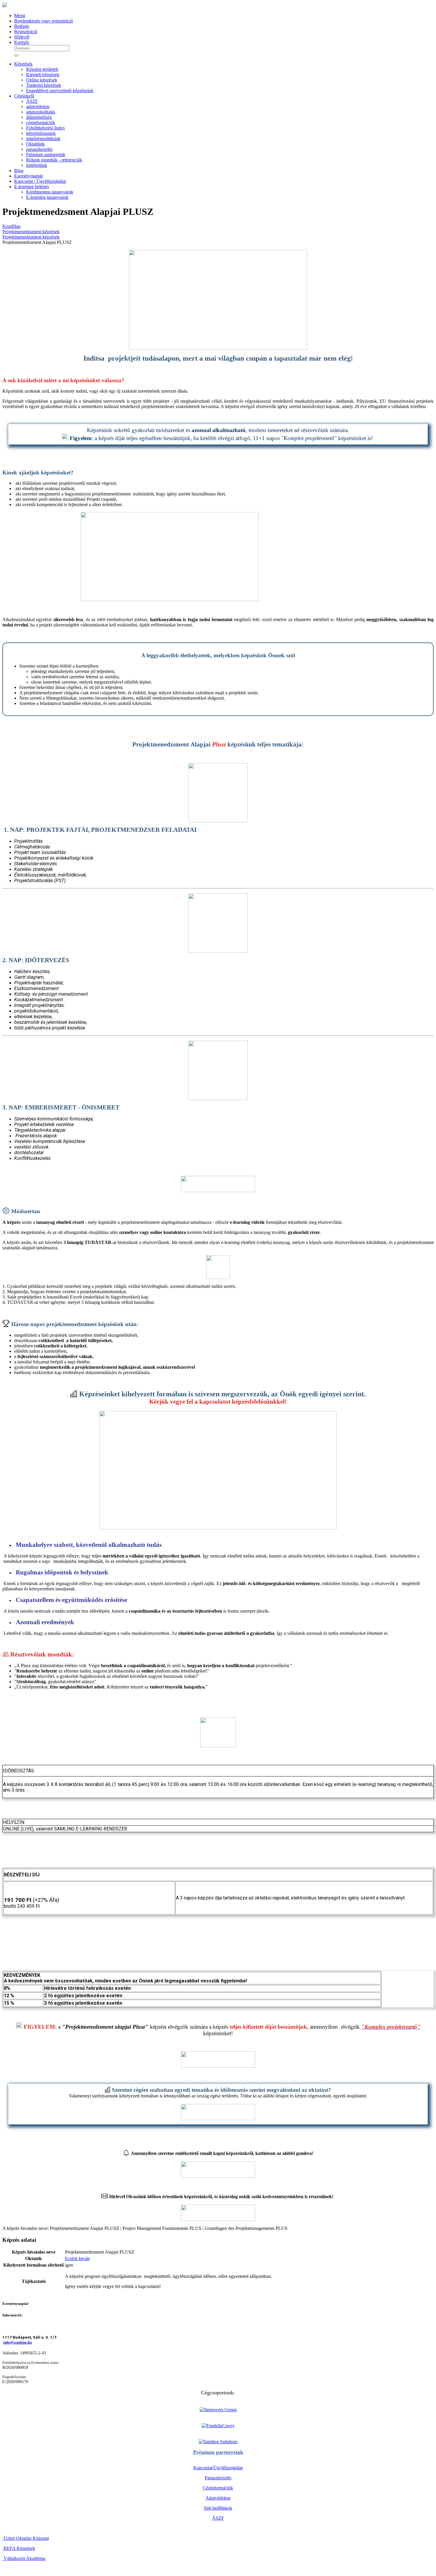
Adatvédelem (218, 2498)
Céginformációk (218, 2488)
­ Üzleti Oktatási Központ (26, 2538)
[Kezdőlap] (5, 5)
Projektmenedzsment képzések (31, 232)
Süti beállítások (218, 2508)
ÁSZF (218, 2518)
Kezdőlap (11, 226)
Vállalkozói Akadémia (24, 2558)
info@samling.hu (17, 2342)
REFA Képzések (19, 2548)
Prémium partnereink (218, 2452)
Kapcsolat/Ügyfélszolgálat (218, 2468)
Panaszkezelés (218, 2478)
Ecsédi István (77, 2258)
